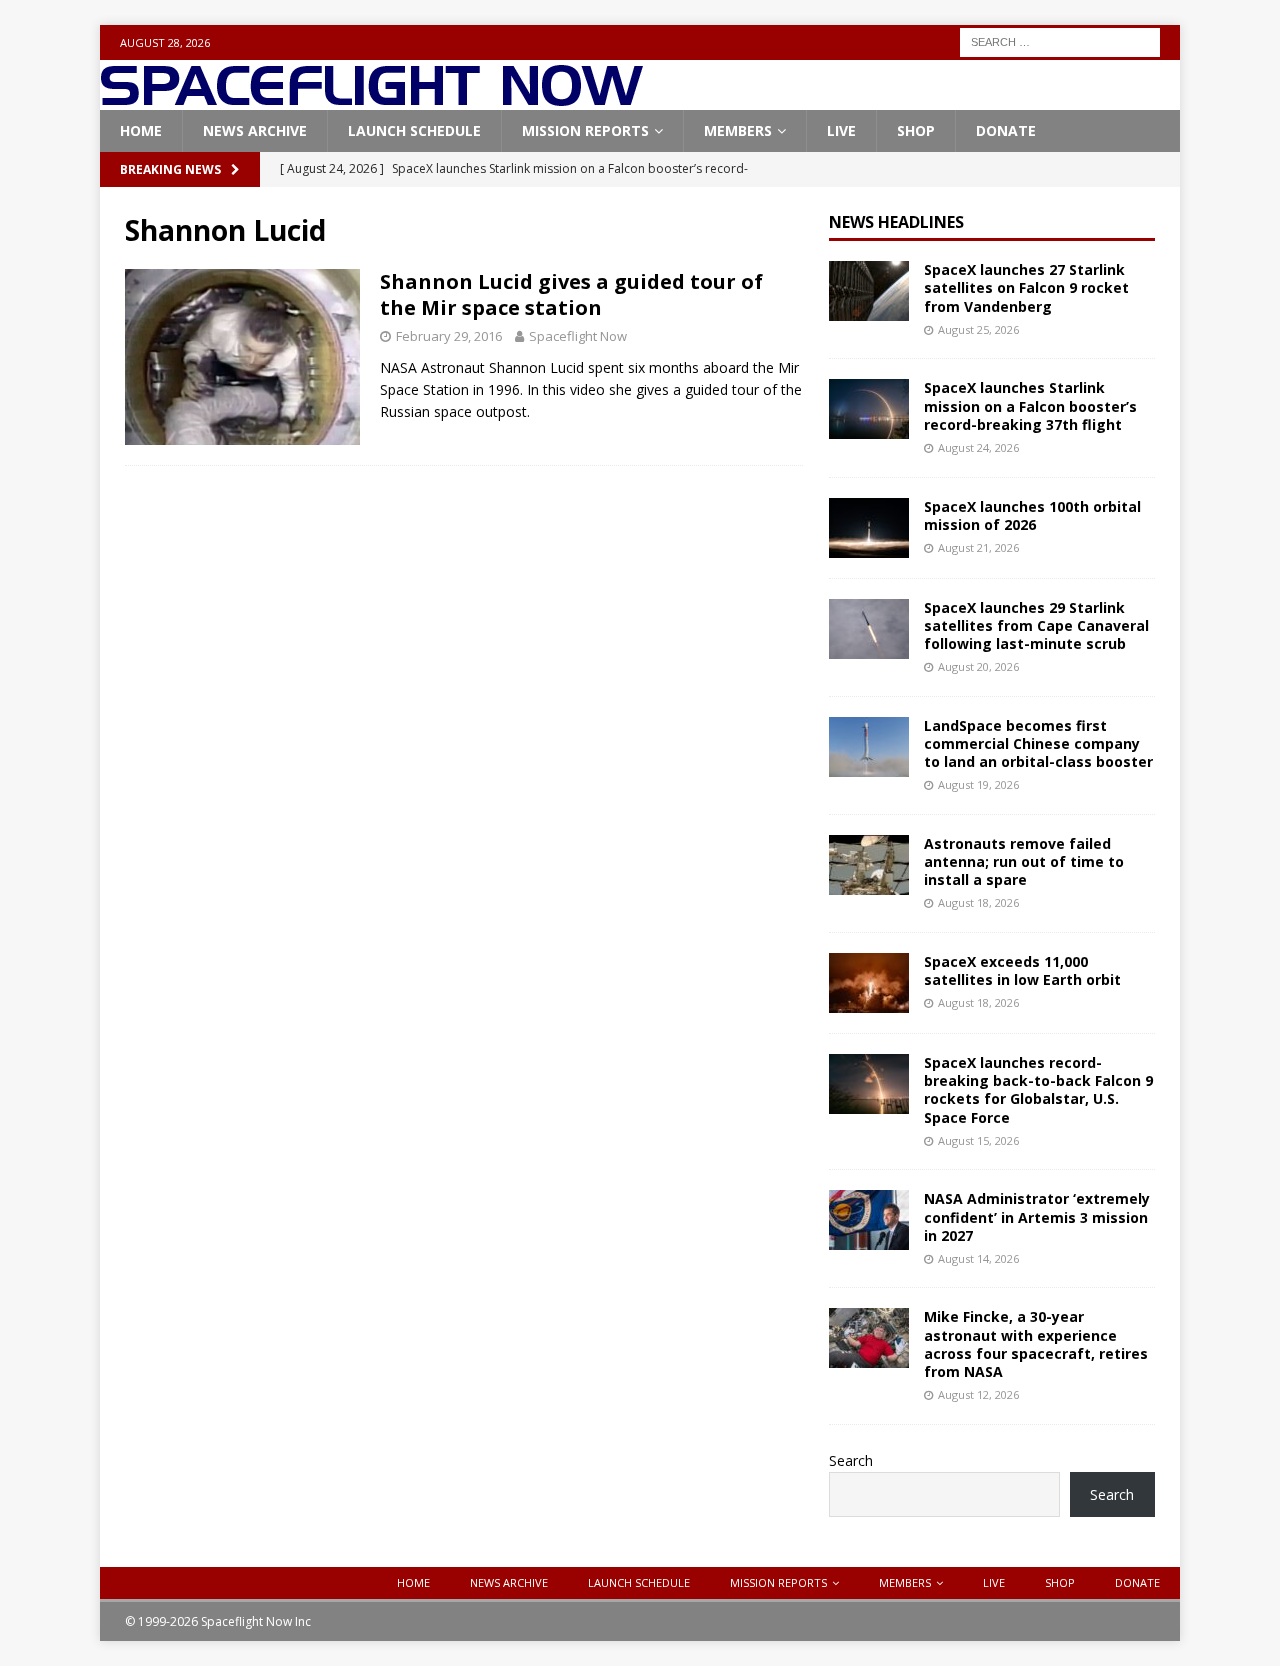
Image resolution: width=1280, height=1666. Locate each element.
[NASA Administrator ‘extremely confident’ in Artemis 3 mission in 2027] (869, 1220)
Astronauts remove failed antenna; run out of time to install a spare (1024, 861)
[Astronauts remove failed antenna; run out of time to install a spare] (869, 865)
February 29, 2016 (449, 336)
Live (841, 130)
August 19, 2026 (978, 784)
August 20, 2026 (978, 666)
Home (141, 130)
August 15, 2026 (978, 1140)
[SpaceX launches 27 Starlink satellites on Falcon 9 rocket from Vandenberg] (869, 291)
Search (851, 1460)
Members (738, 130)
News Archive (255, 130)
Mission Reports (585, 130)
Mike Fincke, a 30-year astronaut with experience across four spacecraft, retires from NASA (1036, 1344)
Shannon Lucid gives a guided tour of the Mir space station (571, 294)
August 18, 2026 (978, 902)
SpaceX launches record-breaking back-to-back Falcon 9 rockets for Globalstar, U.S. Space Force (1038, 1090)
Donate (1006, 130)
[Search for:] (1060, 40)
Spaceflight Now (578, 336)
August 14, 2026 (978, 1258)
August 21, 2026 (978, 547)
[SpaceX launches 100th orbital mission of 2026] (869, 528)
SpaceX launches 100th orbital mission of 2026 (1032, 515)
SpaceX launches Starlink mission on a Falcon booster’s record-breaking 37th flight (1030, 405)
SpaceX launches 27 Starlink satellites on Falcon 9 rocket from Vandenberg (1026, 287)
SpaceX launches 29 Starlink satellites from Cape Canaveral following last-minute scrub (1036, 625)
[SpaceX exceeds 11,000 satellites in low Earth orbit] (869, 983)
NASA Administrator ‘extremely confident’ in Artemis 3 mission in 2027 (1037, 1216)
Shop (916, 130)
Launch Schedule (414, 130)
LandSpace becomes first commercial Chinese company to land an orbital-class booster (1038, 743)
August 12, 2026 (978, 1394)
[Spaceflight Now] (371, 98)
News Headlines (896, 222)
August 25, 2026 (978, 329)
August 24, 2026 (978, 447)
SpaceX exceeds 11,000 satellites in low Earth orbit (1022, 970)
